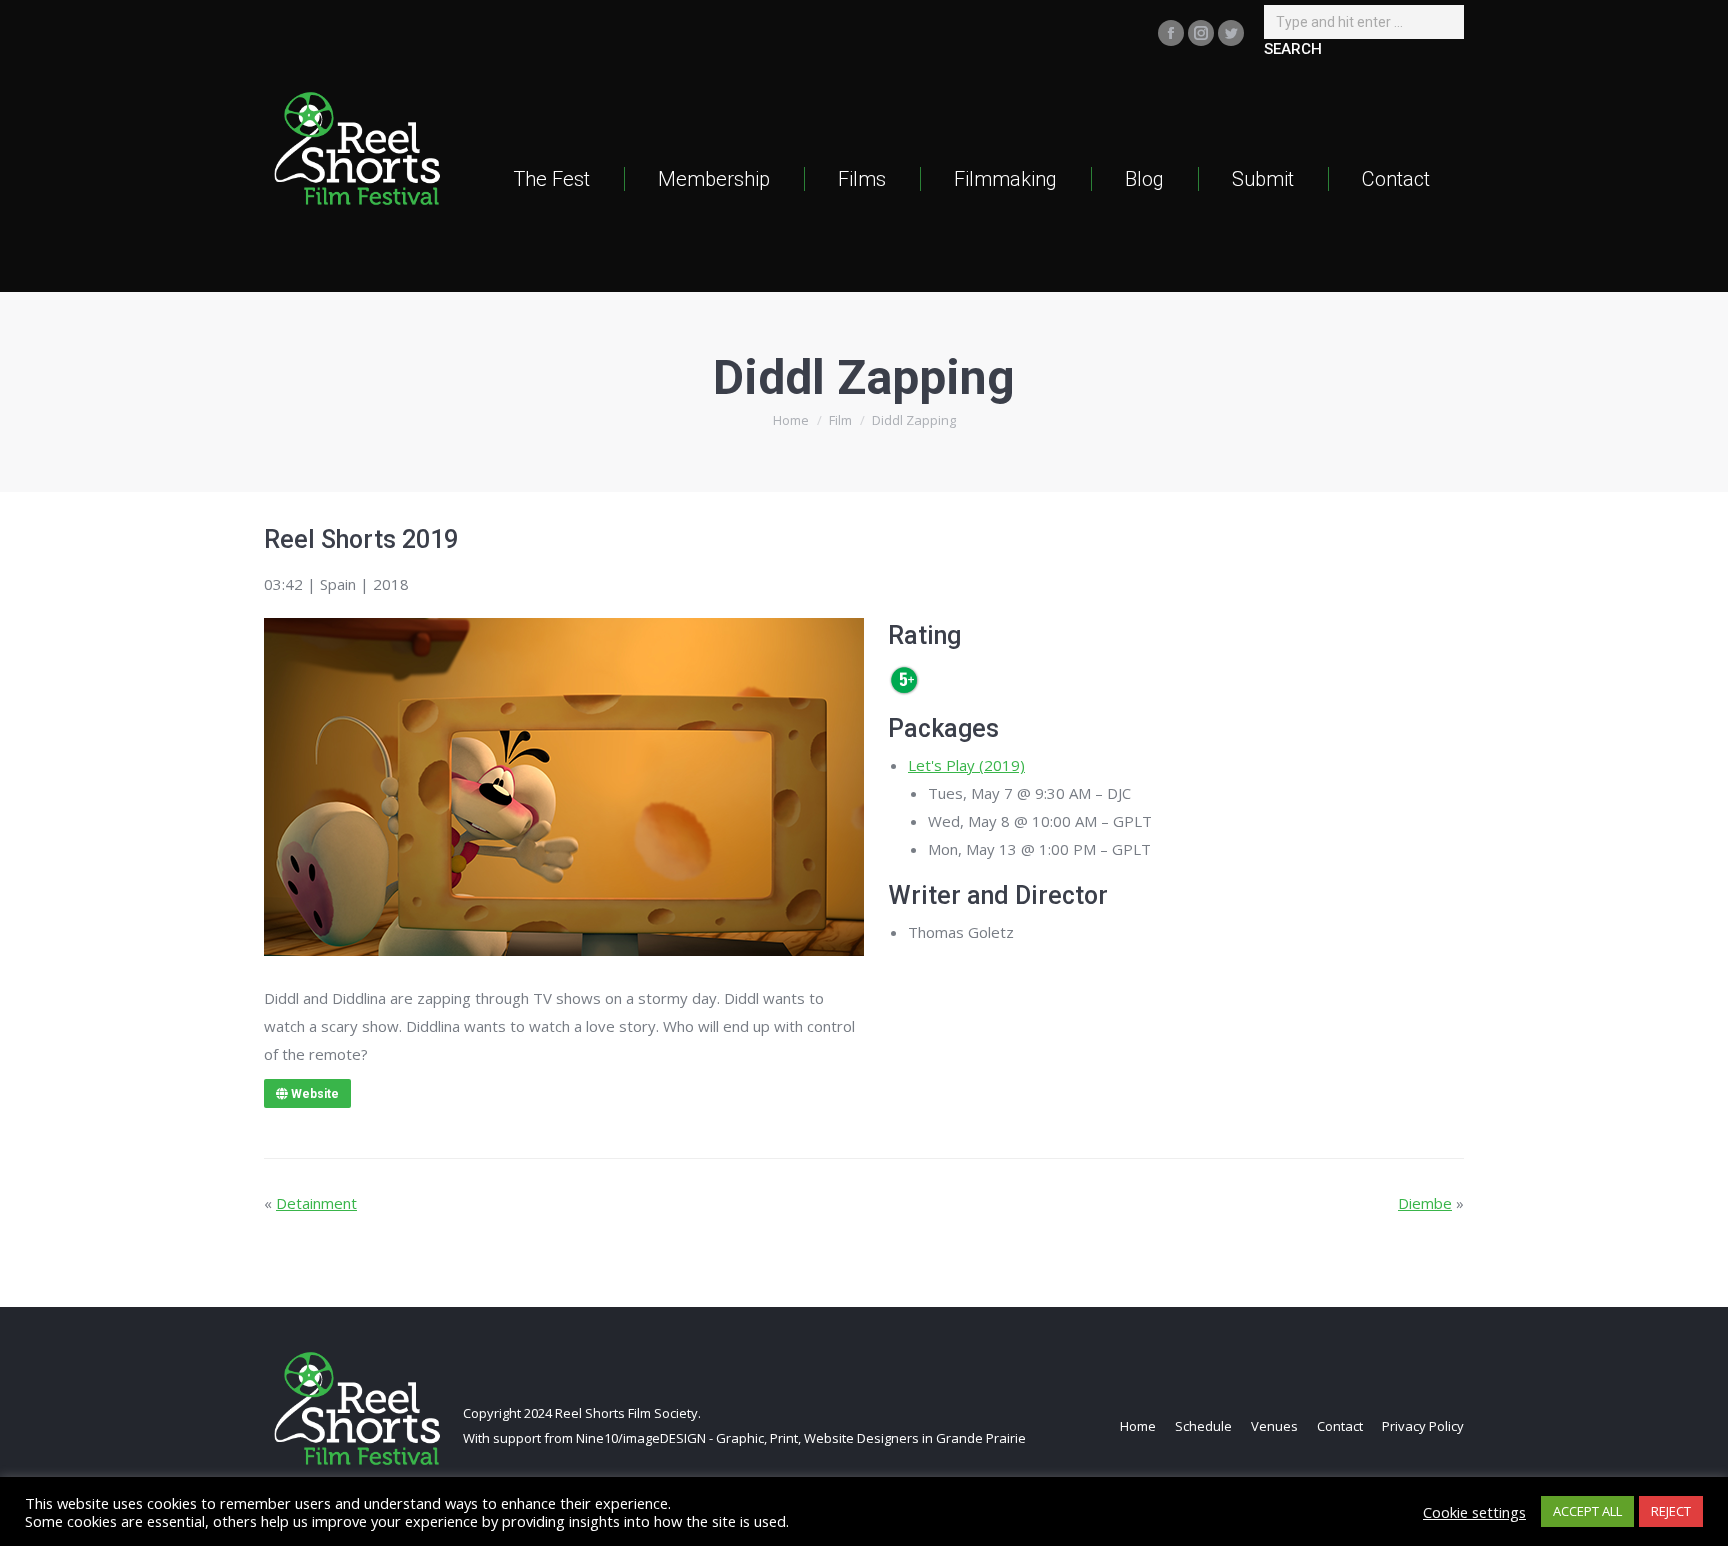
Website (313, 1094)
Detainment (316, 1203)
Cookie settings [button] (1474, 1512)
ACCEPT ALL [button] (1587, 1511)
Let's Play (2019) (966, 765)
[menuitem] (551, 178)
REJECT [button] (1671, 1511)
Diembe (1425, 1203)
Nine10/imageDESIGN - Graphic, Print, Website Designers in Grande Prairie (801, 1438)
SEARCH (1293, 49)
